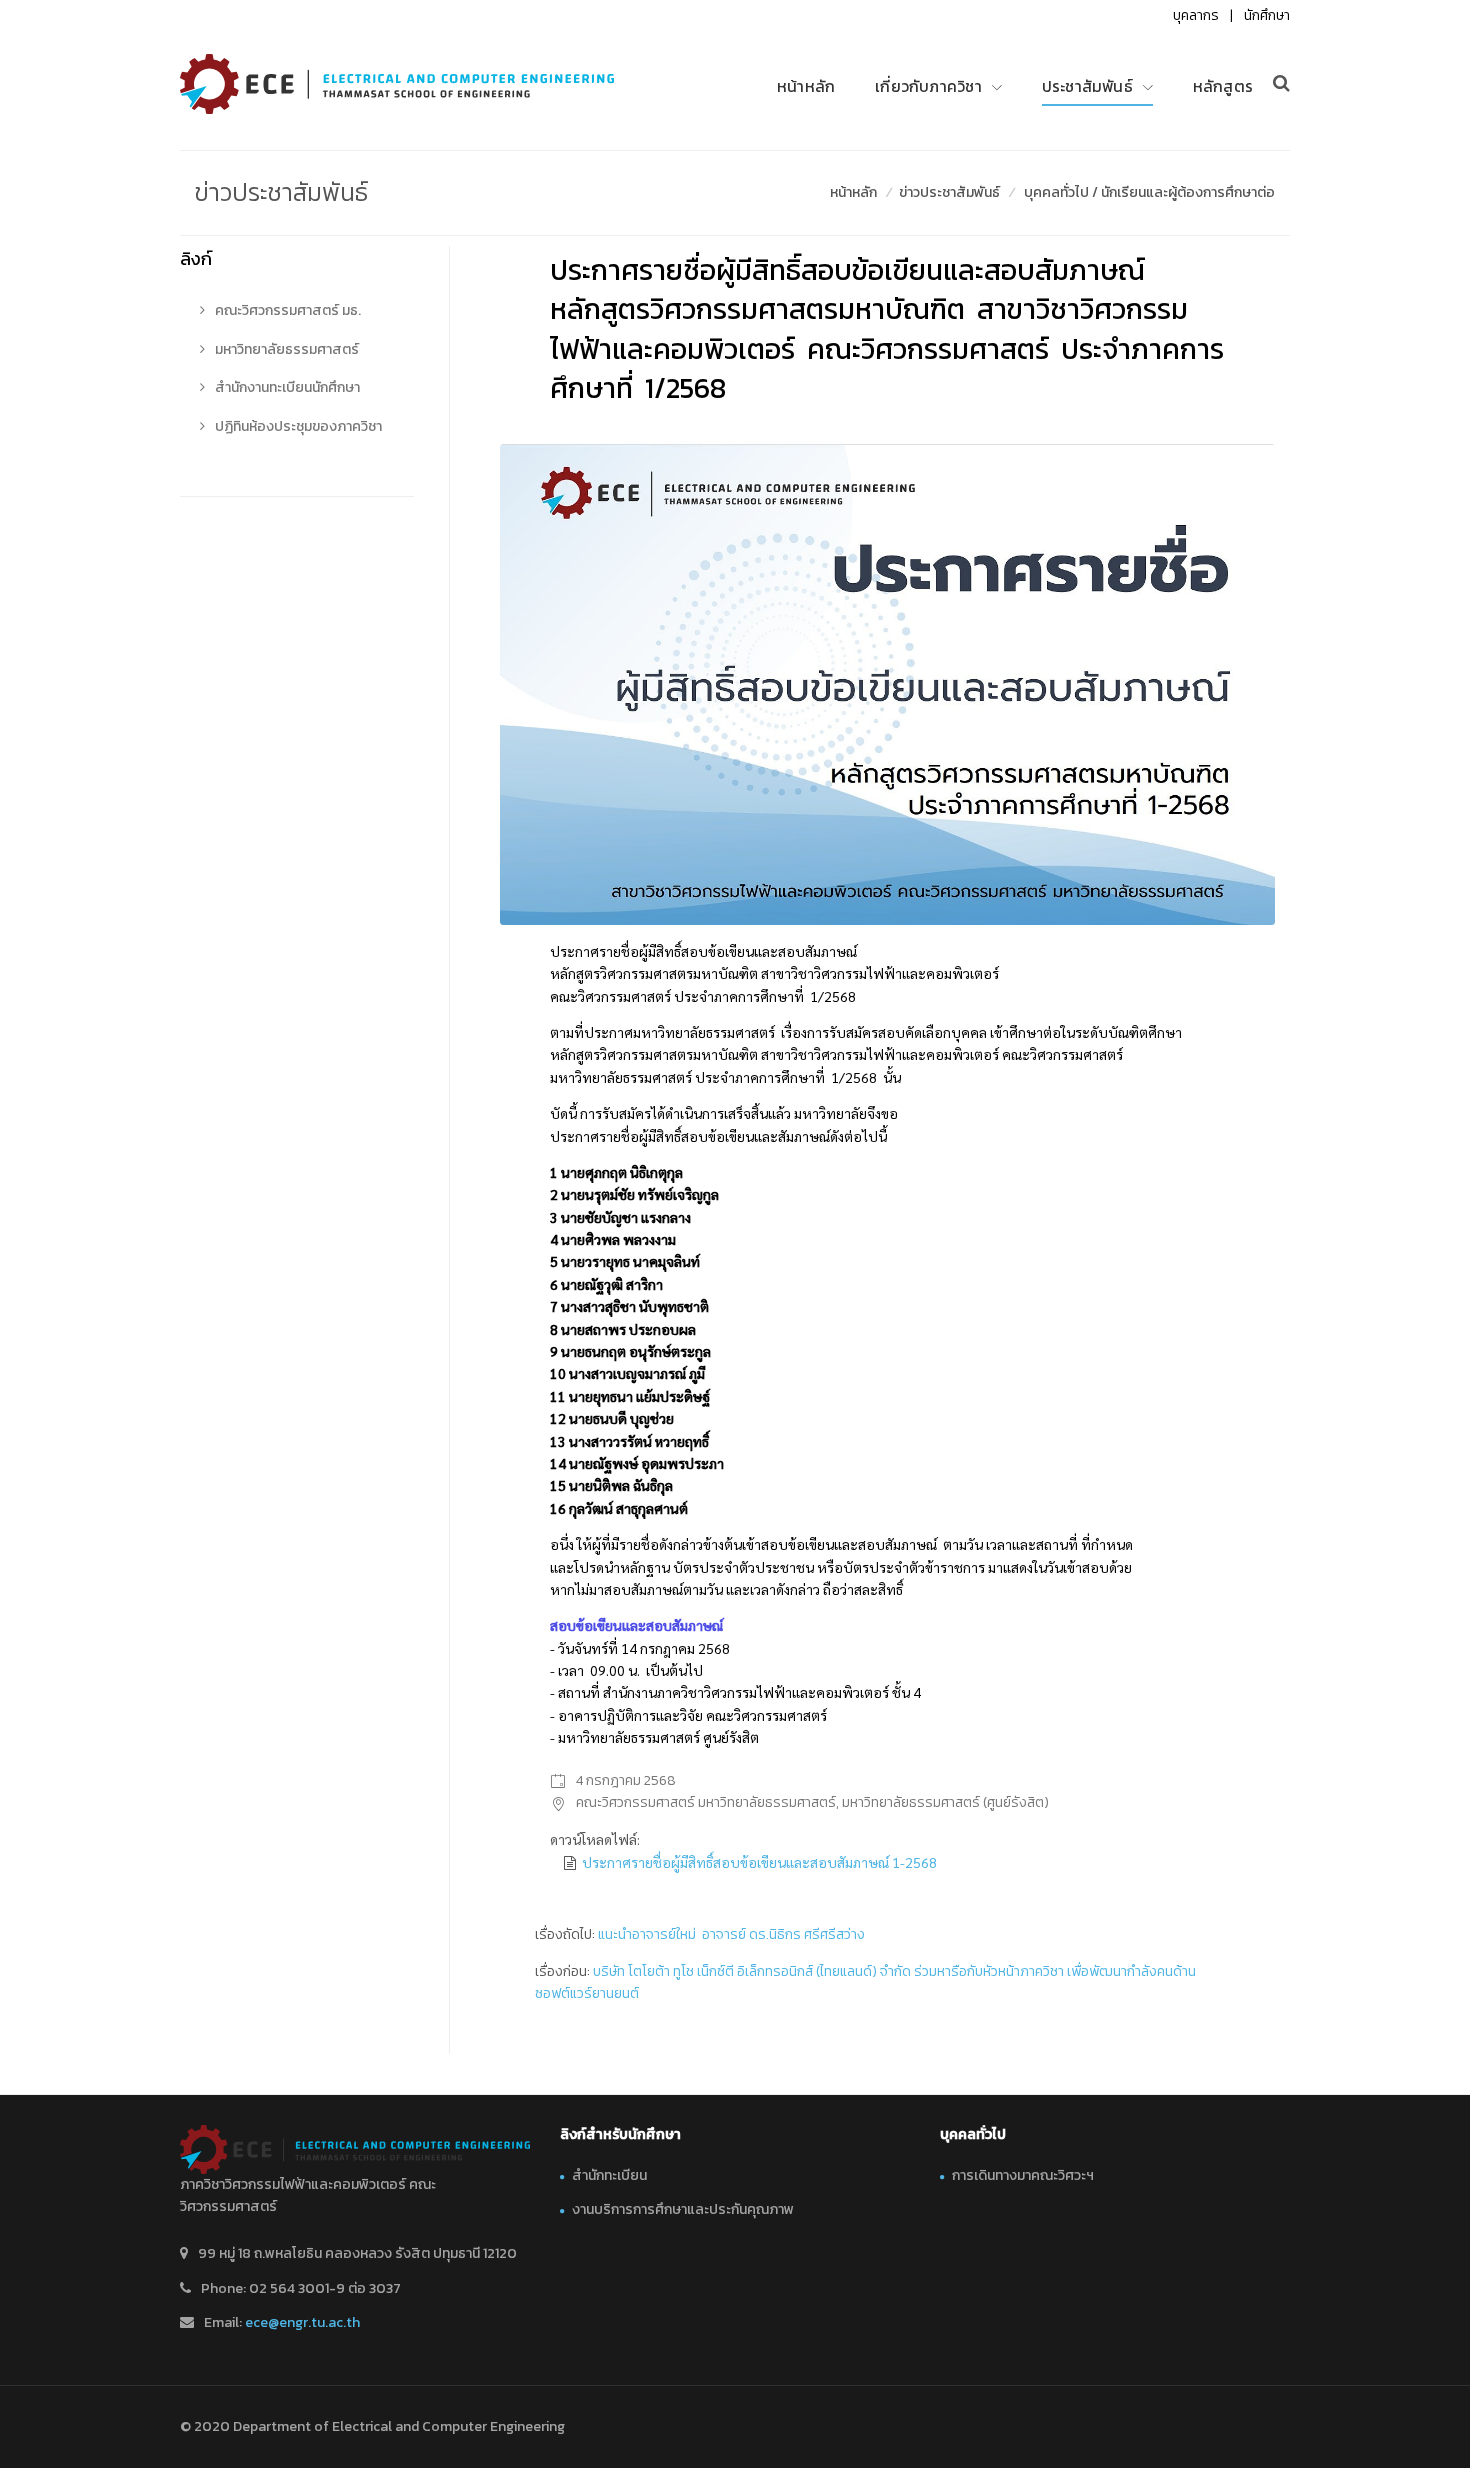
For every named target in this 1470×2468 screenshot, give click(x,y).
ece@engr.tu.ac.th (302, 2322)
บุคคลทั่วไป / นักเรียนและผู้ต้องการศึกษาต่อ (1149, 192)
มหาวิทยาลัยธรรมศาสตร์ (285, 349)
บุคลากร (1196, 15)
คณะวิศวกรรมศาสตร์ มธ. (286, 310)
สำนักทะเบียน (609, 2175)
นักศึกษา (1267, 15)
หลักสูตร (1223, 86)
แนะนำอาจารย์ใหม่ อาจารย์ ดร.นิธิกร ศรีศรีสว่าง (731, 1934)
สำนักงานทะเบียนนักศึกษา (286, 387)
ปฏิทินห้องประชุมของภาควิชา (297, 426)
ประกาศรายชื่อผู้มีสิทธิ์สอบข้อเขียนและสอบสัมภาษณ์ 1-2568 (759, 1862)
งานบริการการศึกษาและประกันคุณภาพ (683, 2209)
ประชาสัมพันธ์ (1087, 86)
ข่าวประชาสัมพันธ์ (949, 192)
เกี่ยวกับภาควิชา (928, 86)
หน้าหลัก (806, 86)
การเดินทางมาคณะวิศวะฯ (1023, 2175)
